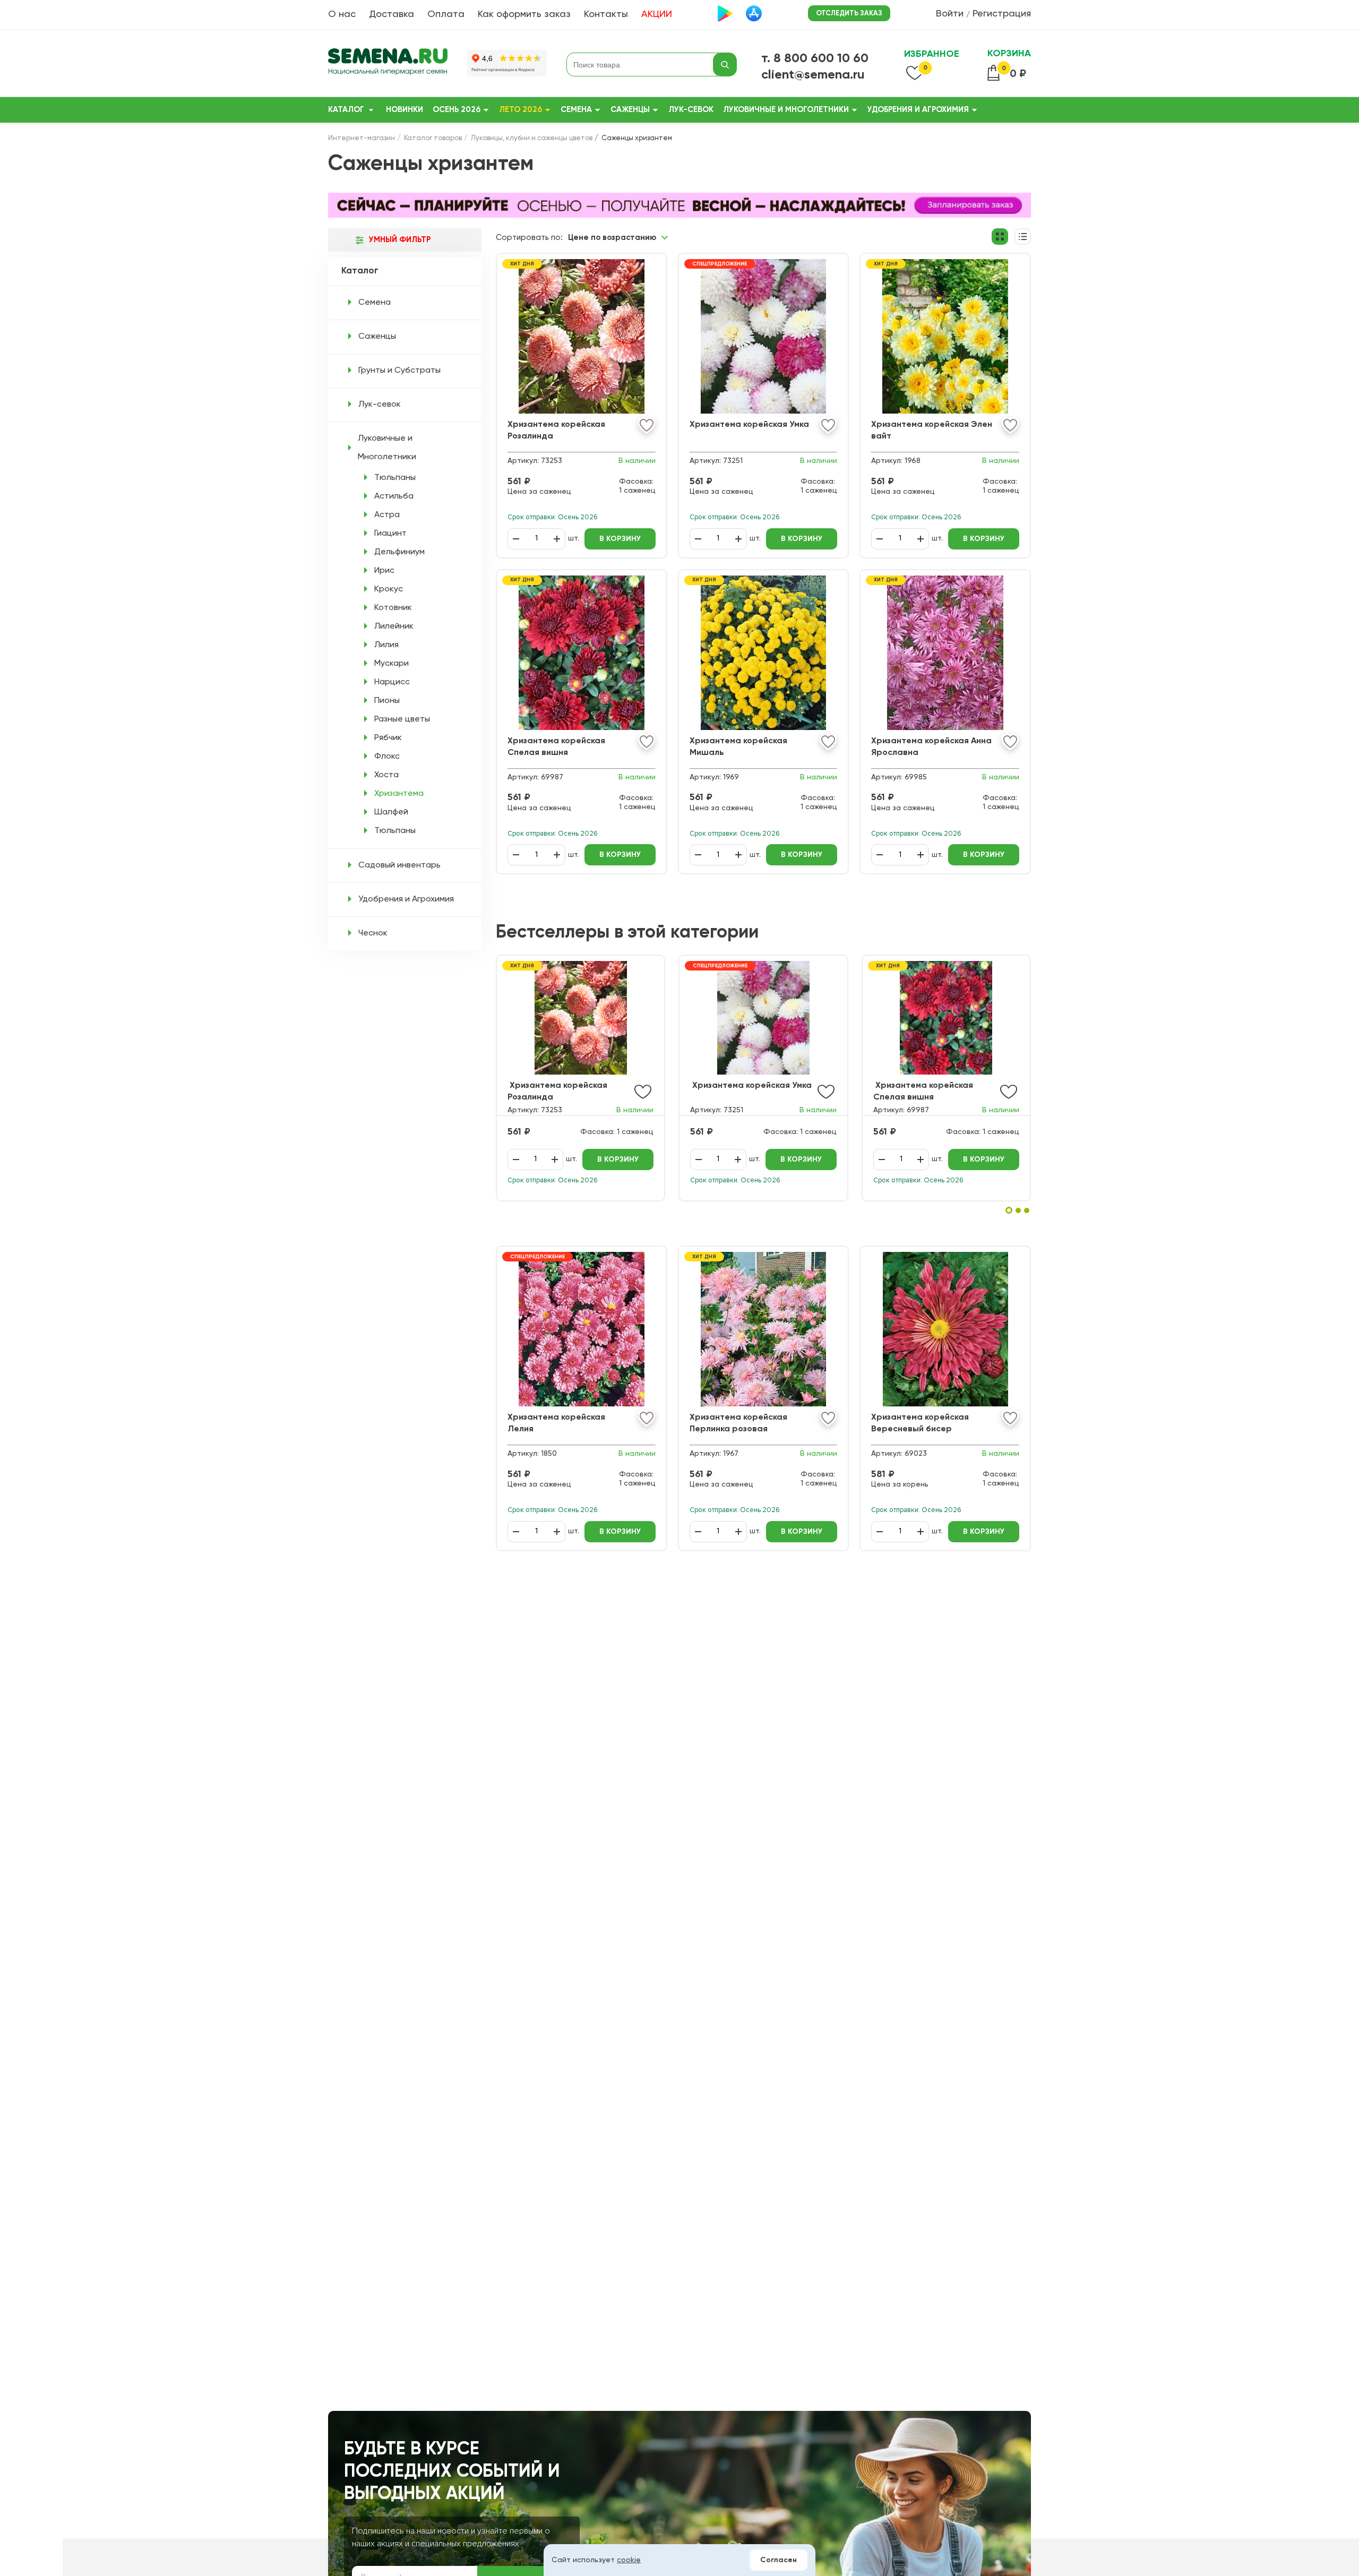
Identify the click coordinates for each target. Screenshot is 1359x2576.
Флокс (387, 757)
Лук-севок (691, 110)
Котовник (393, 608)
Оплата (446, 14)
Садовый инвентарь (399, 865)
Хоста (386, 775)
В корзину (618, 1160)
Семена (576, 110)
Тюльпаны (395, 478)
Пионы (387, 701)
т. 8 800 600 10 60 (815, 58)
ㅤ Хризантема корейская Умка (751, 1086)
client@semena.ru (813, 75)
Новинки (405, 110)
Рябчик (388, 738)
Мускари (392, 664)
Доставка (392, 14)
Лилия (386, 645)
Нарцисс (392, 682)
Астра (387, 515)
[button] (1009, 1210)
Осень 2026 (457, 110)
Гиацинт (390, 534)
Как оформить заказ (524, 14)
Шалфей (391, 812)
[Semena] (388, 65)
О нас (342, 14)
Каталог (346, 110)
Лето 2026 (521, 110)
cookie (629, 2560)
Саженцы (630, 110)
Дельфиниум (399, 552)
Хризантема (399, 794)
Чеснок (373, 933)
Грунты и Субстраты (399, 371)
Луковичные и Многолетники (786, 110)
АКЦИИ (657, 14)
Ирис (384, 571)
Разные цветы (402, 719)
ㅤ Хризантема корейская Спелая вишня (923, 1092)
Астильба (394, 496)
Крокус (389, 589)
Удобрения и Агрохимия (918, 110)
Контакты (606, 14)
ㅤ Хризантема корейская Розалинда (557, 1092)
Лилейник (394, 626)
